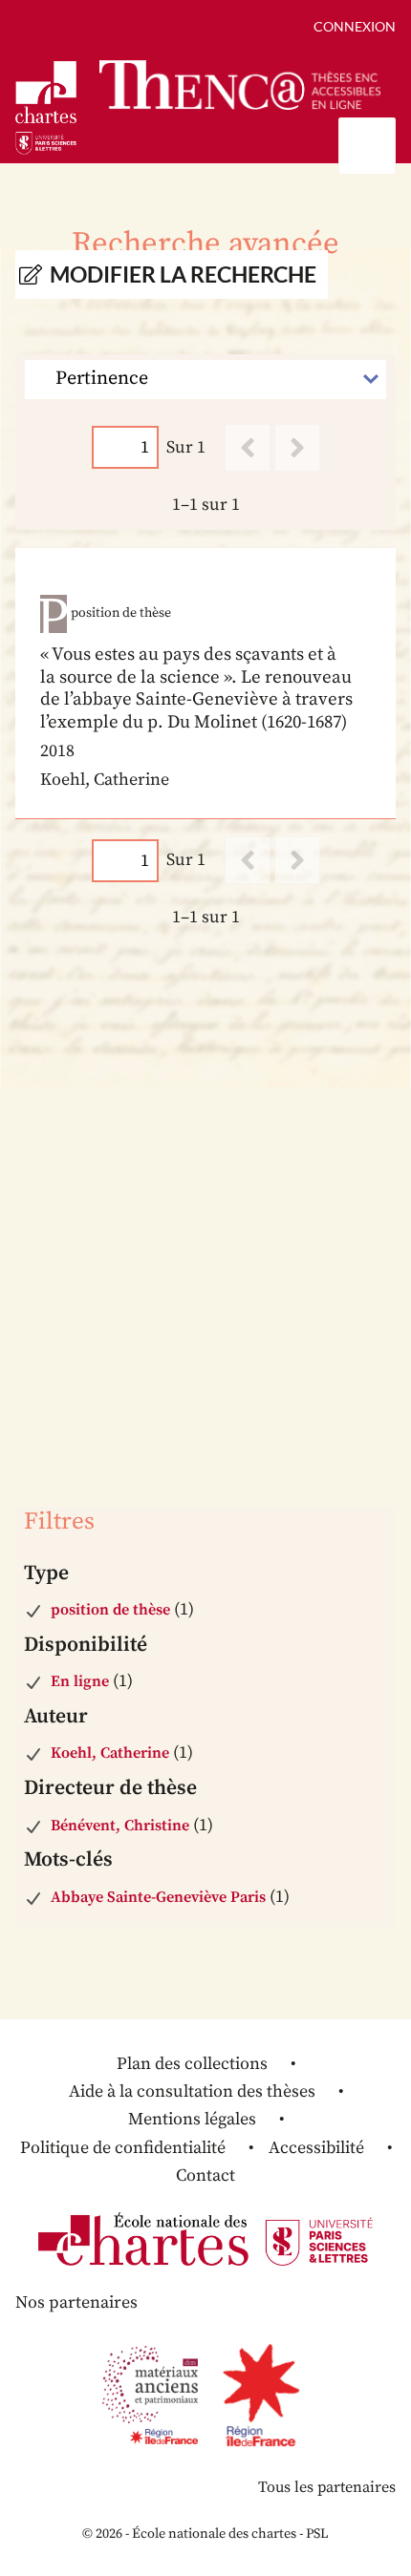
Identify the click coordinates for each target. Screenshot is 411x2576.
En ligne (80, 1681)
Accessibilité (316, 2148)
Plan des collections (192, 2064)
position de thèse (110, 1610)
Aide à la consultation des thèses (192, 2091)
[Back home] (240, 84)
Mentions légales (192, 2119)
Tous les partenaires (327, 2487)
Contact (205, 2175)
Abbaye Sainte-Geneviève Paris (158, 1897)
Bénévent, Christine (120, 1826)
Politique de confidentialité (123, 2148)
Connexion (355, 26)
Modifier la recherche (183, 274)
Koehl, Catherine (110, 1753)
